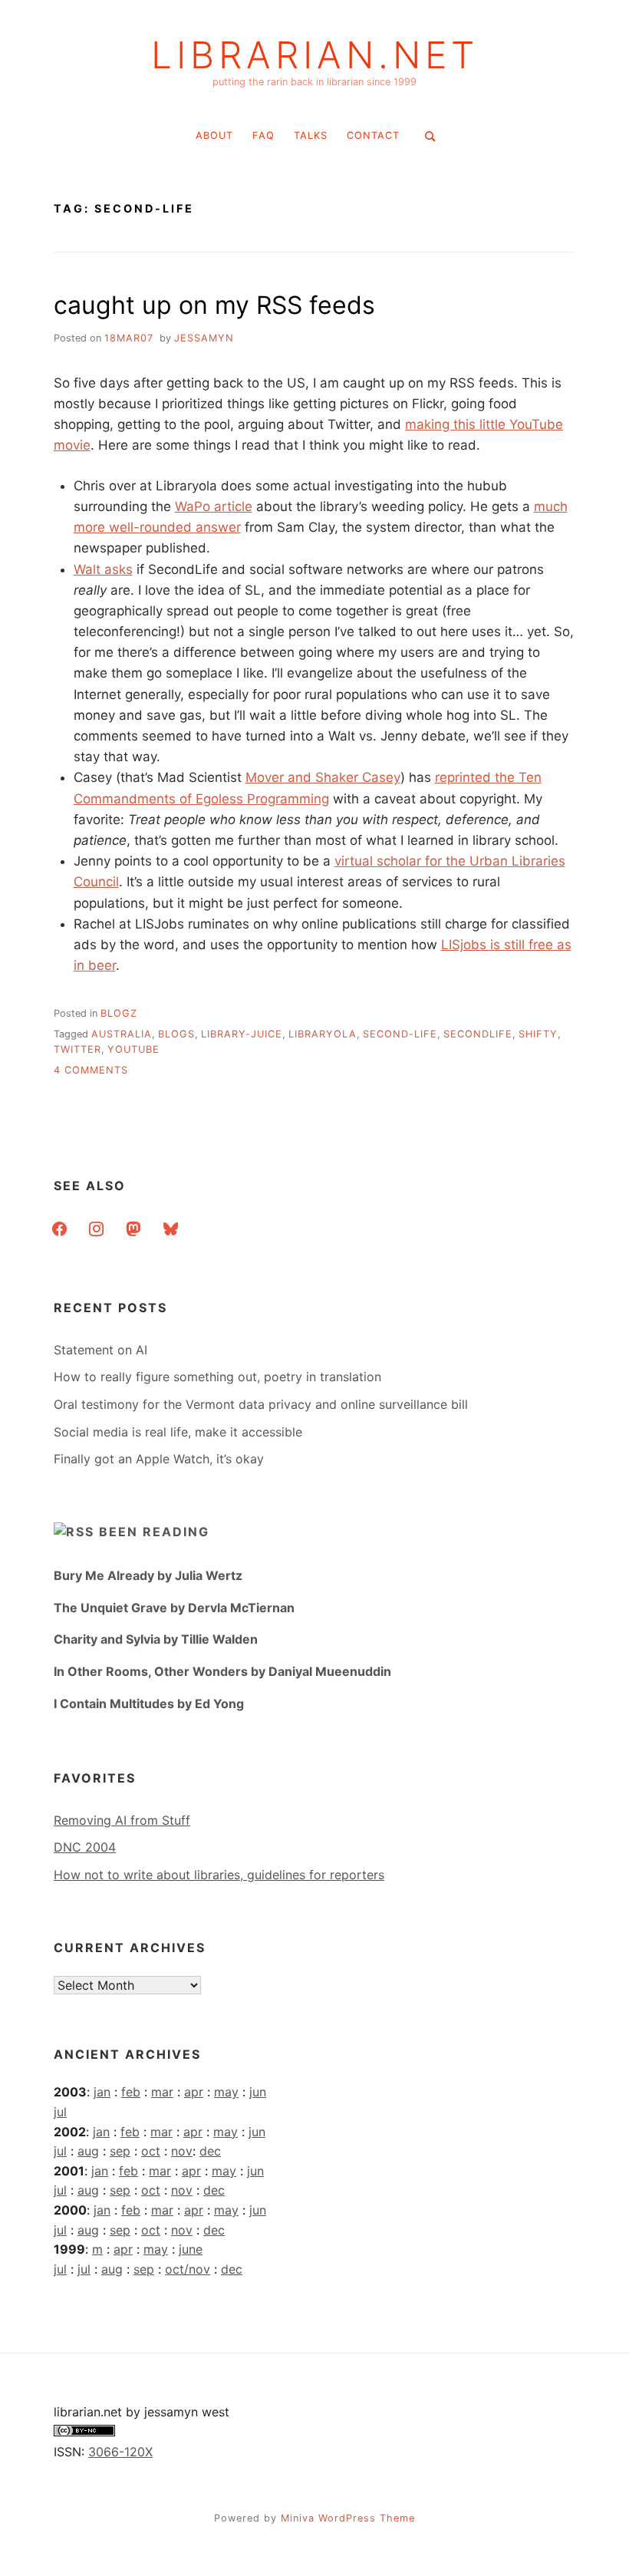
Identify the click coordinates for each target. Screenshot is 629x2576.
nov (182, 2151)
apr (194, 2092)
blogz (119, 1013)
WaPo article (214, 506)
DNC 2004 (85, 1847)
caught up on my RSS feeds (214, 305)
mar (162, 2092)
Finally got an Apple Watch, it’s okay (159, 1459)
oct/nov (188, 2269)
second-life (400, 1034)
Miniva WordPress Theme (348, 2518)
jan (102, 2092)
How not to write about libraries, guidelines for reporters (219, 1875)
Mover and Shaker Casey (323, 777)
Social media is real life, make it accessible (178, 1432)
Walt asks (103, 569)
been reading (154, 1532)
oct (151, 2151)
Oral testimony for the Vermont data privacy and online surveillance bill (261, 1404)
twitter (77, 1049)
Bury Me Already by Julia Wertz (148, 1575)
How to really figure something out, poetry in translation (217, 1377)
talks (311, 135)
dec (210, 2151)
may (226, 2092)
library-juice (242, 1034)
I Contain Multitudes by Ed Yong (149, 1704)
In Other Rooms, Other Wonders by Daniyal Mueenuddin (222, 1671)
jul (60, 2112)
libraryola (323, 1034)
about (214, 135)
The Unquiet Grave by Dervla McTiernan (174, 1608)
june (191, 2249)
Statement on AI (100, 1350)
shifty (538, 1034)
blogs (176, 1034)
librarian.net (315, 55)
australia (122, 1034)
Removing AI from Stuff (122, 1820)
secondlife (478, 1034)
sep (120, 2151)
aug (88, 2151)
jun (258, 2092)
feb (131, 2092)
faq (263, 135)
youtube (133, 1049)
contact (373, 135)
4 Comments (91, 1070)
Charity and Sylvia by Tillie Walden (156, 1639)
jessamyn (204, 338)
